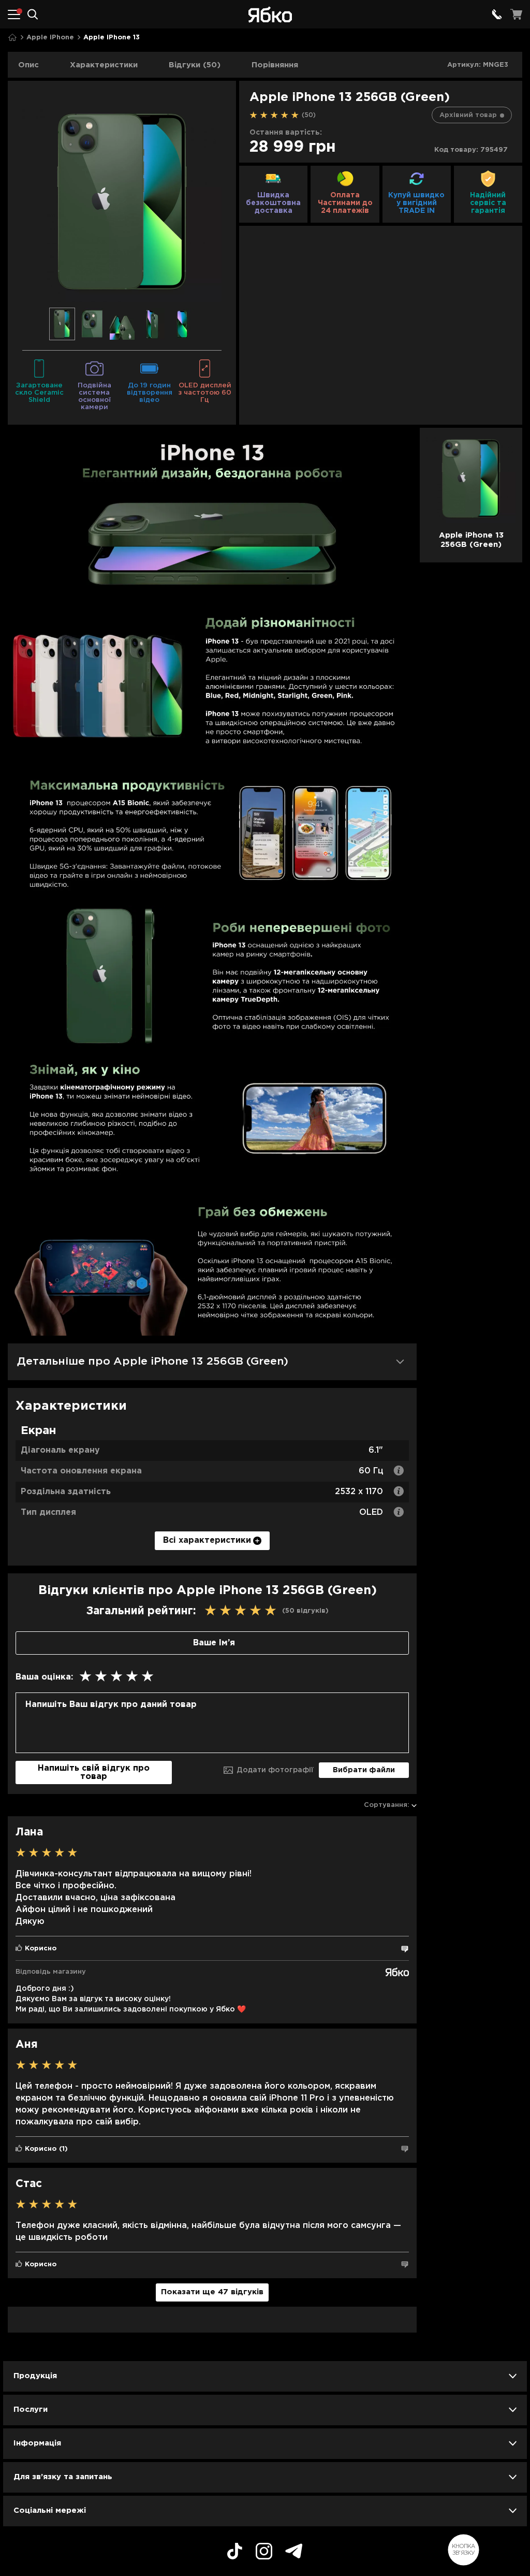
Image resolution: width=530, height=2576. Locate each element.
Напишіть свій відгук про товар (94, 1772)
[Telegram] (294, 2552)
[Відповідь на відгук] (405, 1949)
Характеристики (104, 65)
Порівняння (275, 65)
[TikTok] (235, 2553)
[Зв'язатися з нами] (497, 15)
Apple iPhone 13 (112, 38)
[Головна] (12, 38)
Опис (28, 65)
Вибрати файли (364, 1770)
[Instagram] (264, 2553)
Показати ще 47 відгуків (212, 2292)
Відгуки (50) (195, 65)
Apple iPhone (50, 38)
